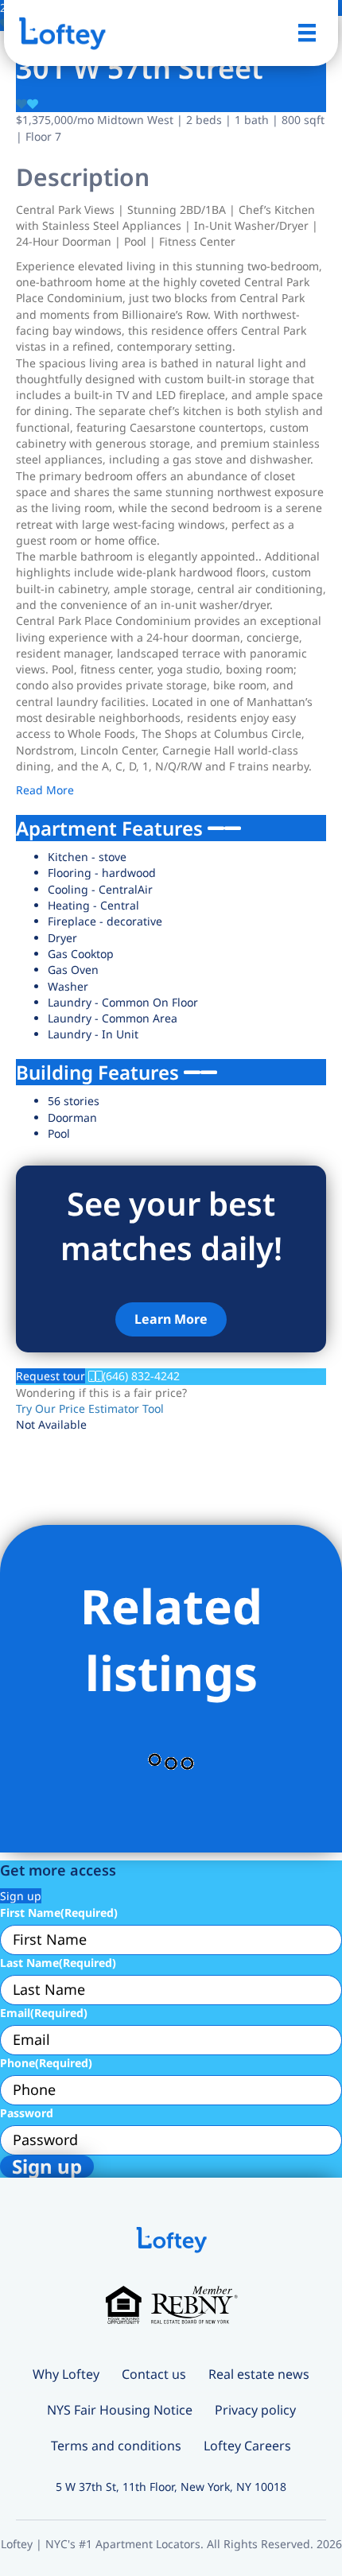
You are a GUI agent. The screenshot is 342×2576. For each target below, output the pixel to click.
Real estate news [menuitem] (259, 2374)
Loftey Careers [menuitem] (247, 2446)
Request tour (51, 1376)
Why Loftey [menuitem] (66, 2374)
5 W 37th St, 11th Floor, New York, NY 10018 (171, 2487)
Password (27, 2113)
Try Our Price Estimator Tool (90, 1408)
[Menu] (307, 33)
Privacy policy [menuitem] (255, 2410)
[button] (171, 1319)
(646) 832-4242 (141, 1376)
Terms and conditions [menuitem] (116, 2446)
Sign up (21, 1896)
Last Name (58, 1963)
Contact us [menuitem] (154, 2374)
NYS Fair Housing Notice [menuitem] (120, 2410)
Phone (46, 2063)
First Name (59, 1913)
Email (44, 2013)
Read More (45, 790)
